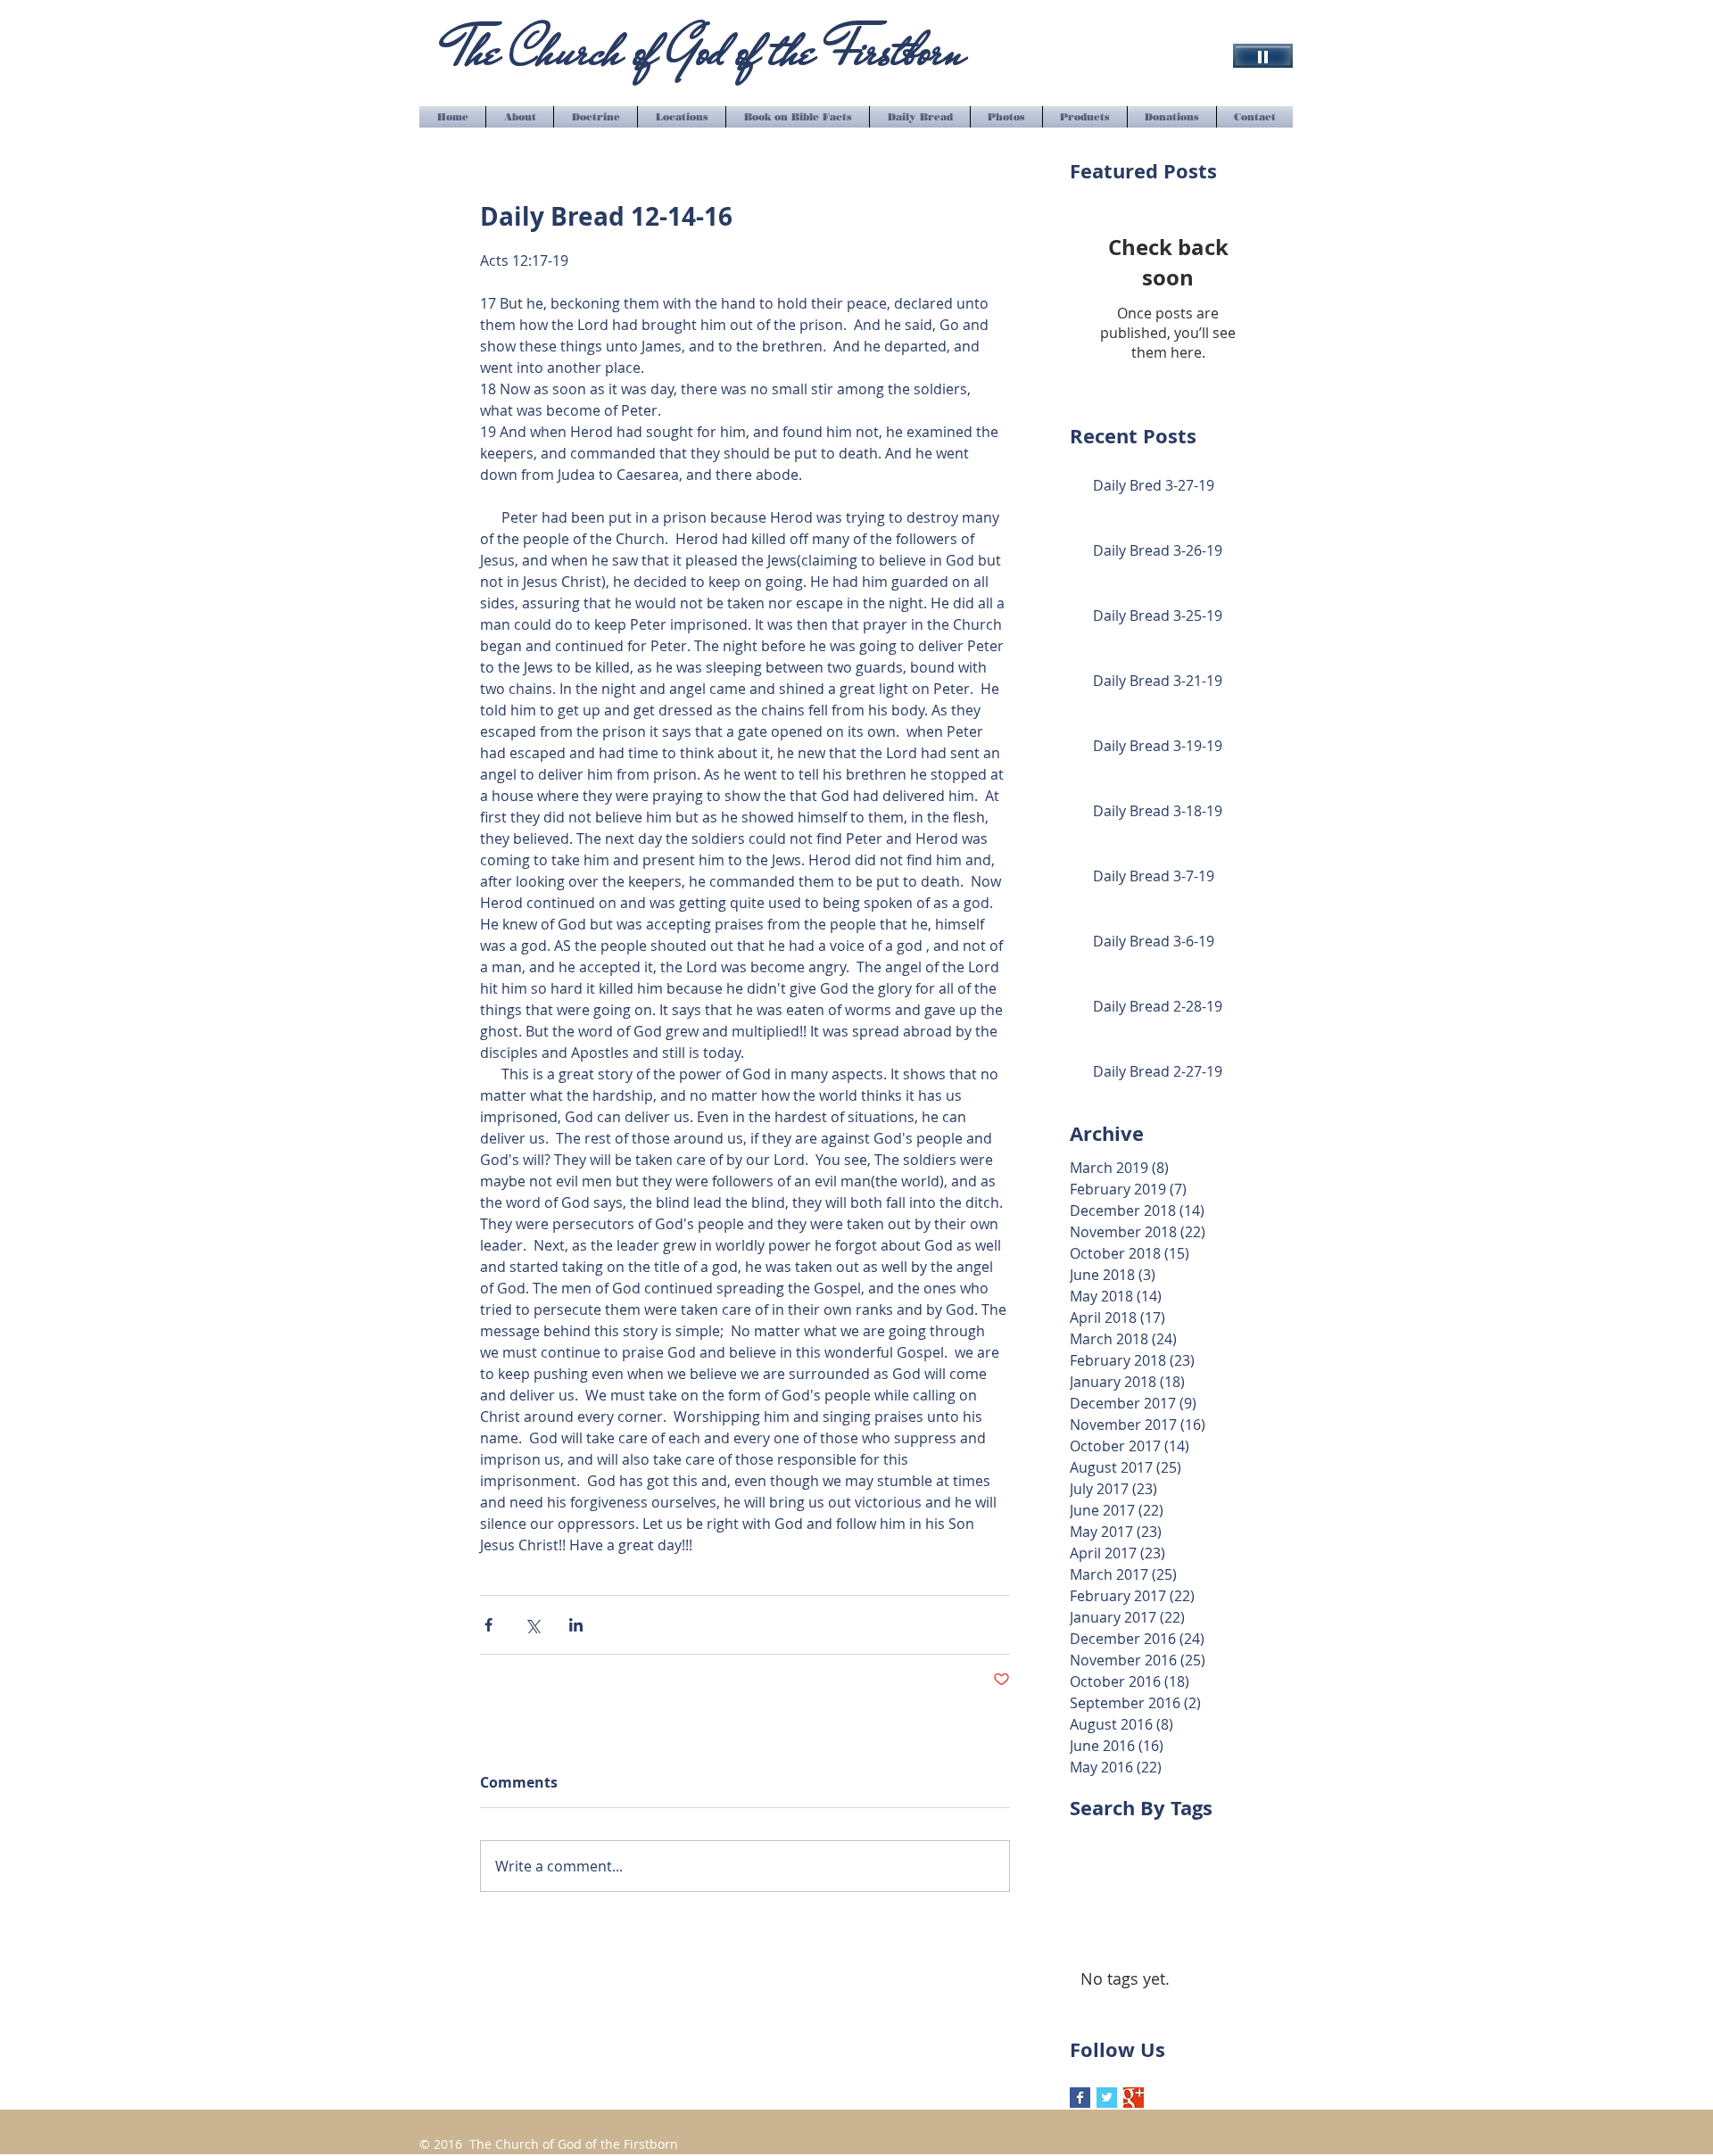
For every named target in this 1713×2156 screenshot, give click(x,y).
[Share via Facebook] (488, 1625)
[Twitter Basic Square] (1107, 2098)
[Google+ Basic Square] (1134, 2098)
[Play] (1263, 56)
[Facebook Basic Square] (1080, 2098)
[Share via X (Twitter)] (532, 1625)
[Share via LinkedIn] (576, 1625)
